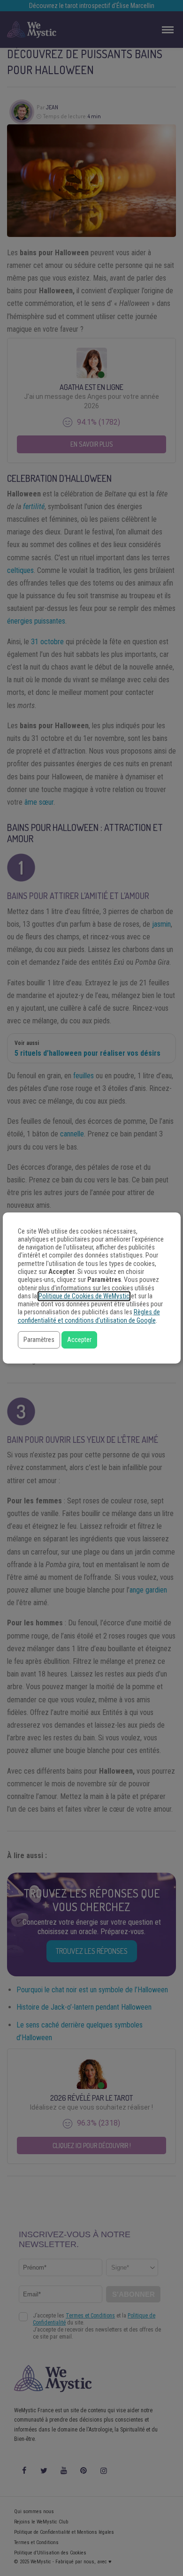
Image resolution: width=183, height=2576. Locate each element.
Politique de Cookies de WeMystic (84, 1296)
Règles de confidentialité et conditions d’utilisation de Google (89, 1316)
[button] (39, 1340)
